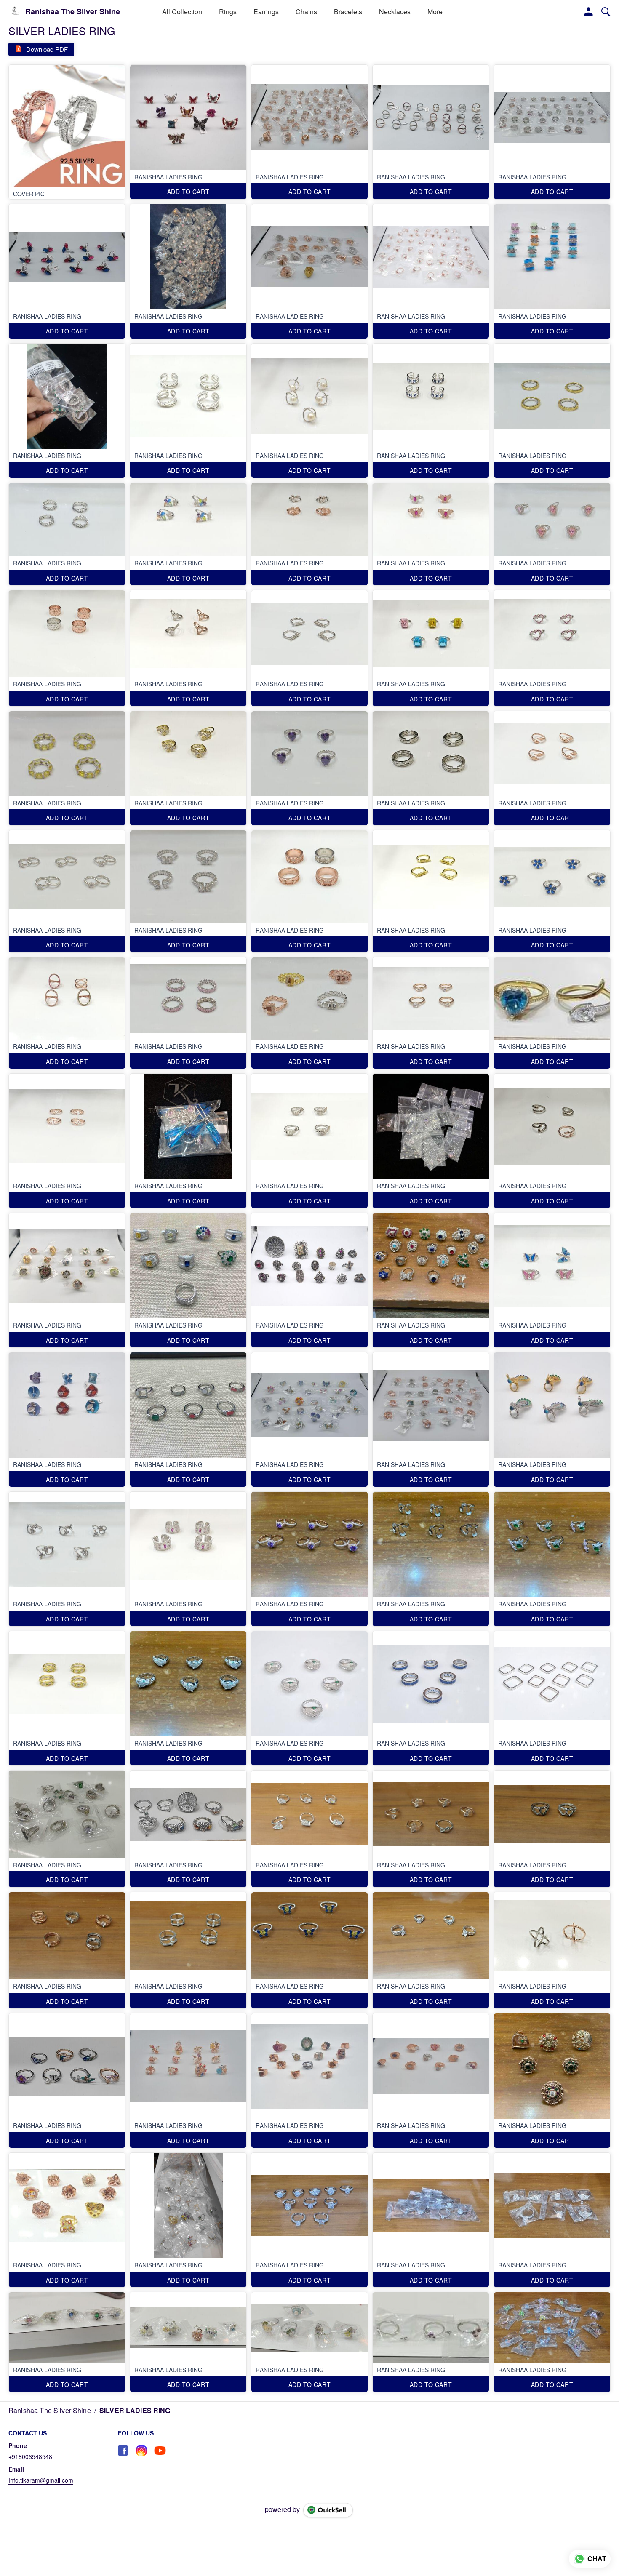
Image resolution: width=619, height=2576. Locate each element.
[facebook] (123, 2451)
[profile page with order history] (589, 12)
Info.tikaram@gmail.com (41, 2480)
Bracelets (348, 12)
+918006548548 (30, 2456)
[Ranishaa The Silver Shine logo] (15, 12)
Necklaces (395, 12)
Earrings (266, 12)
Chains (306, 12)
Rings (228, 12)
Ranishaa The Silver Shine (73, 12)
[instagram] (141, 2451)
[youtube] (160, 2451)
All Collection (182, 12)
